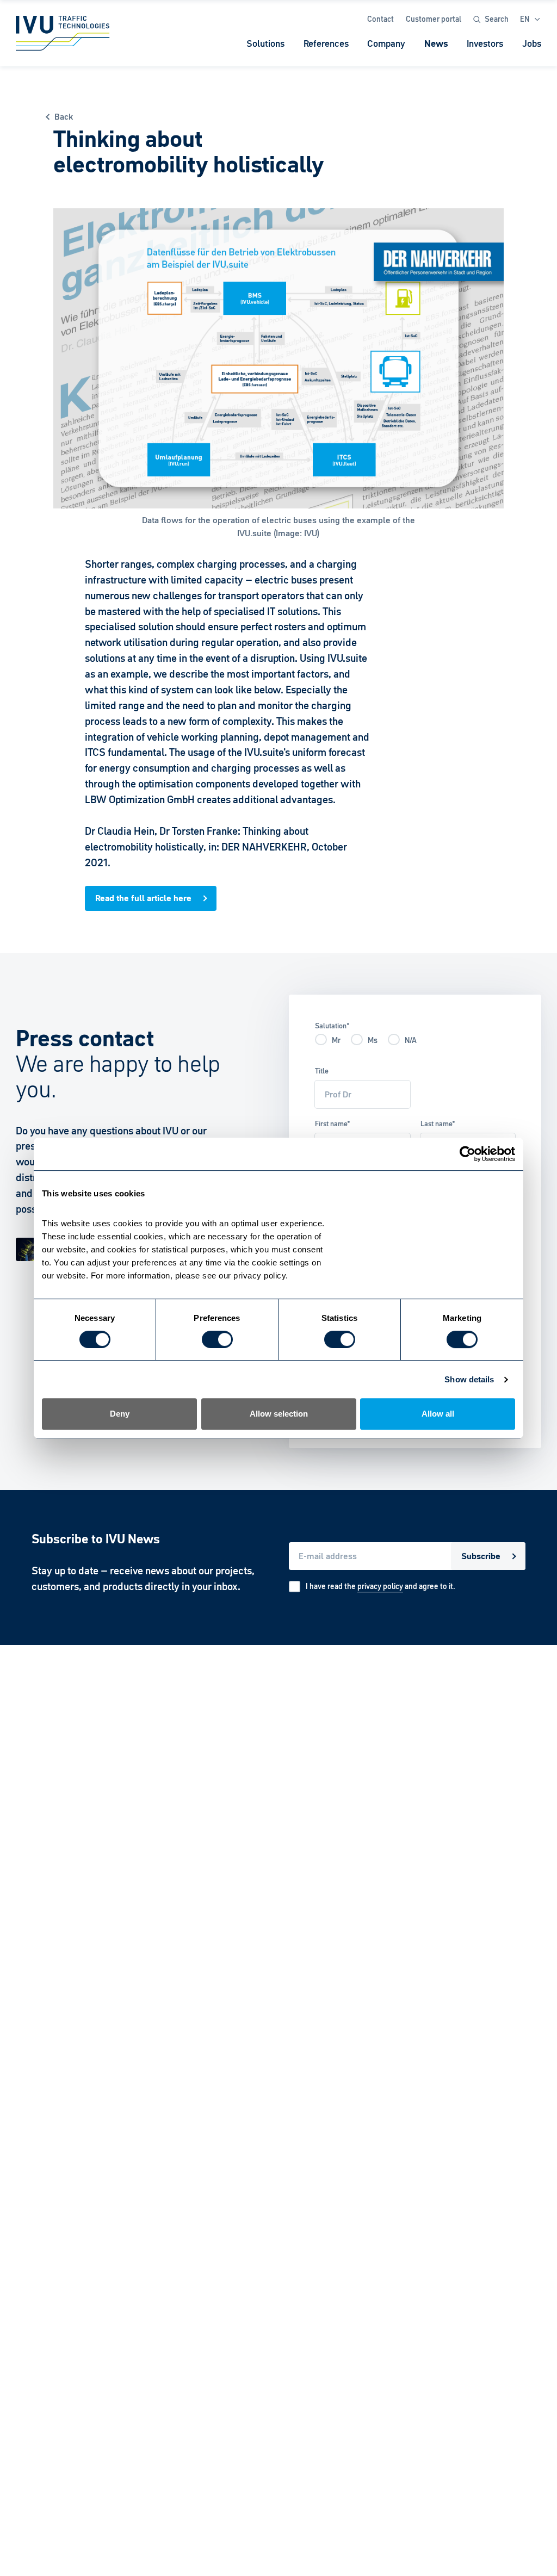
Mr (336, 1040)
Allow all (438, 1414)
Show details (469, 1379)
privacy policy (380, 1586)
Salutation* (332, 1026)
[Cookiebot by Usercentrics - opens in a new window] (468, 1154)
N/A (411, 1040)
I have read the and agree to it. (380, 1586)
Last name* (438, 1124)
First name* (333, 1124)
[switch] (217, 1339)
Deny (120, 1414)
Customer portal (434, 19)
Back (64, 117)
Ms (373, 1040)
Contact (380, 19)
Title (322, 1071)
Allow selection (279, 1414)
